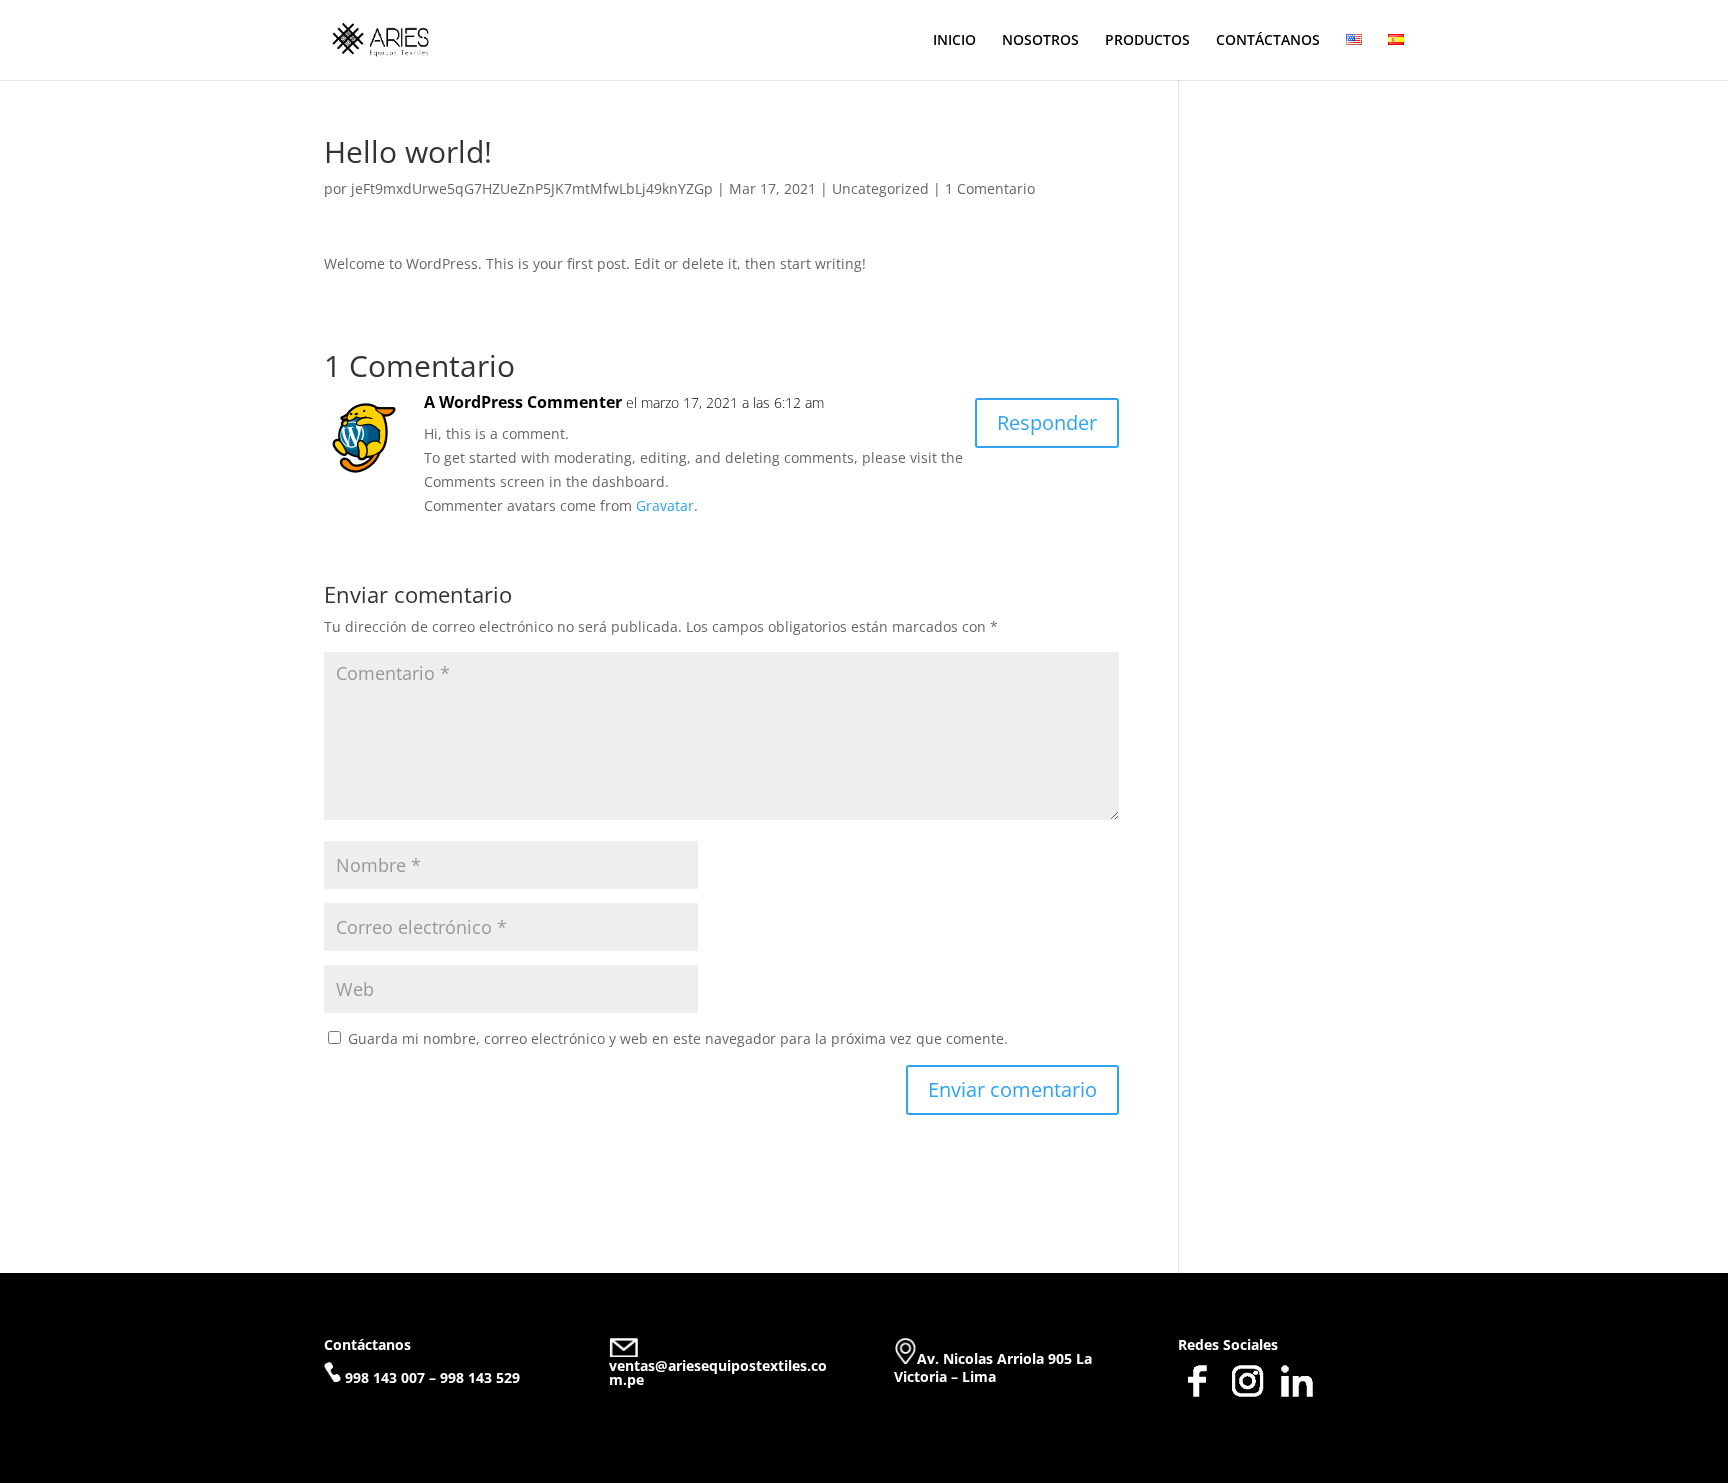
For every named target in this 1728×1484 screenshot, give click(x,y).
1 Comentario (990, 188)
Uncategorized (880, 188)
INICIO (954, 41)
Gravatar (665, 505)
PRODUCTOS (1147, 41)
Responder (1047, 422)
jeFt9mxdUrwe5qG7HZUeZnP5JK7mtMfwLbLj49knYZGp (532, 188)
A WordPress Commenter (523, 402)
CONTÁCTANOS (1268, 41)
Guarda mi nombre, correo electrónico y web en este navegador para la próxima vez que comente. (678, 1038)
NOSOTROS (1040, 41)
